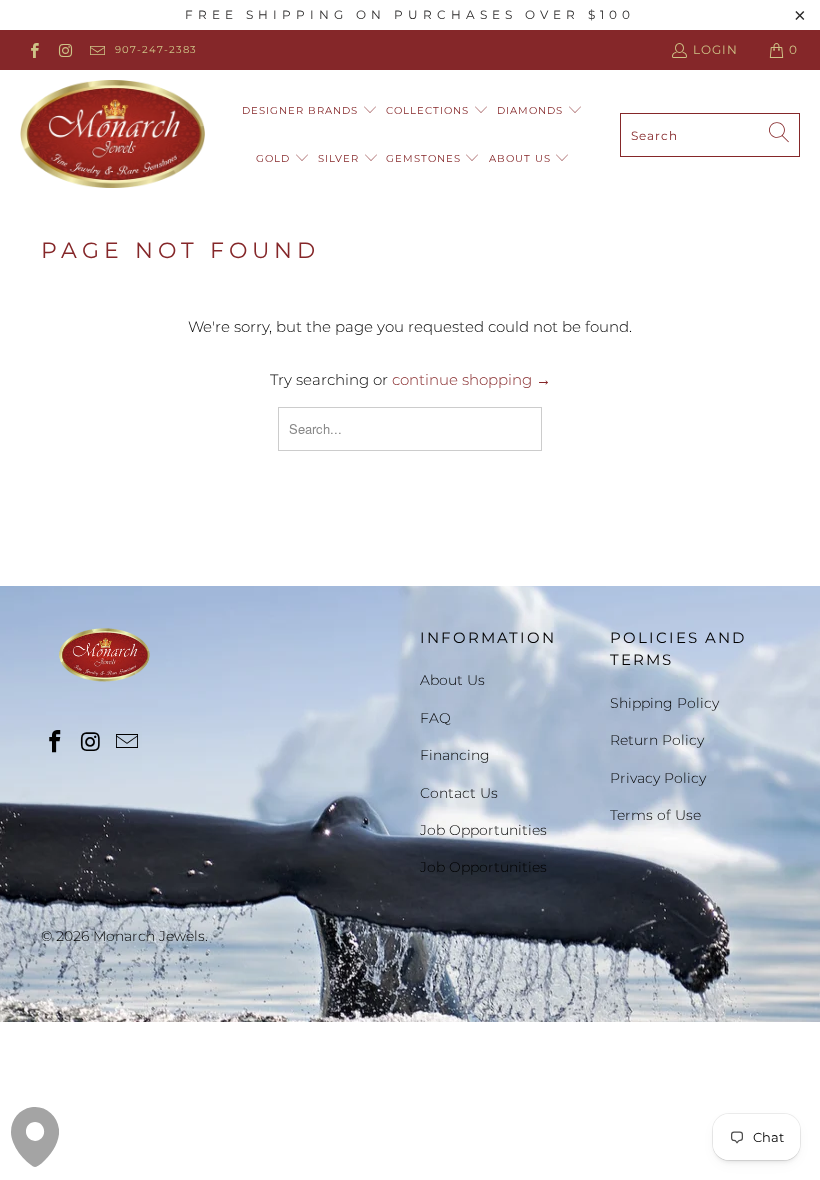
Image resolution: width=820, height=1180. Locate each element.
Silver (340, 158)
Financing (455, 755)
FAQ (435, 718)
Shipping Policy (664, 703)
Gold (275, 158)
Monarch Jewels (149, 936)
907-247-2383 (156, 49)
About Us (522, 158)
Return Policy (657, 740)
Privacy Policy (658, 778)
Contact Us (459, 793)
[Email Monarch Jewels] (96, 49)
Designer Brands (302, 110)
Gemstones (425, 158)
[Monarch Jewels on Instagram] (64, 49)
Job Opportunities (483, 830)
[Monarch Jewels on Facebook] (33, 49)
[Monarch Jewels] (112, 135)
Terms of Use (655, 815)
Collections (429, 110)
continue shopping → (471, 379)
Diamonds (532, 110)
